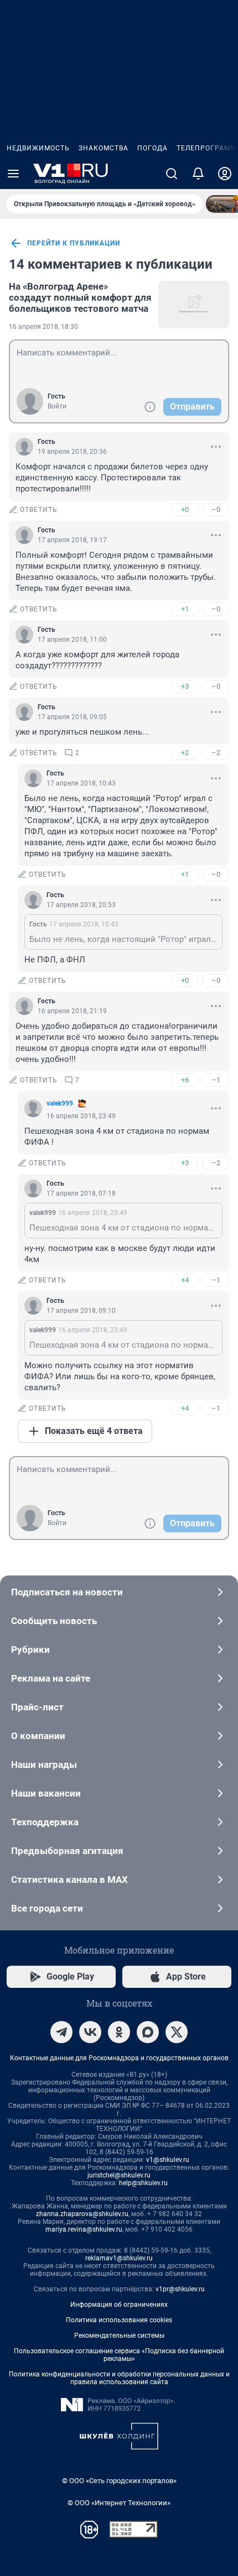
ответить (39, 510)
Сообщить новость (54, 1621)
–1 (216, 1080)
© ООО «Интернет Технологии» (119, 2503)
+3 (185, 686)
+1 (185, 609)
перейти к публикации (74, 243)
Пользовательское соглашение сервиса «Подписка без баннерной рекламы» (119, 2355)
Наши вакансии (46, 1793)
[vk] (90, 2032)
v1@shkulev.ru (168, 2160)
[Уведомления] (198, 174)
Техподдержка (45, 1822)
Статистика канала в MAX (69, 1879)
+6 (185, 1080)
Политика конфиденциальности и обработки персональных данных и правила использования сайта (119, 2378)
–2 (216, 753)
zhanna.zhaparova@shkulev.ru (82, 2214)
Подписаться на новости (67, 1592)
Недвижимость (38, 148)
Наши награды (44, 1765)
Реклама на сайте (51, 1678)
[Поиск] (172, 174)
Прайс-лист (37, 1707)
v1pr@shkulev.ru (180, 2289)
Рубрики (30, 1650)
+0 (185, 509)
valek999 (60, 1103)
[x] (177, 2032)
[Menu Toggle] (13, 174)
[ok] (119, 2032)
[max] (148, 2032)
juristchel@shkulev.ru (119, 2175)
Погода (152, 148)
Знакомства (104, 148)
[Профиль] (225, 174)
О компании (38, 1736)
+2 (185, 753)
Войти (57, 406)
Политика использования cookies (119, 2320)
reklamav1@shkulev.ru (119, 2258)
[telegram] (61, 2032)
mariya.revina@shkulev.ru (84, 2229)
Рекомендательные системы (119, 2336)
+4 (185, 1280)
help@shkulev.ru (143, 2183)
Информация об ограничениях (119, 2305)
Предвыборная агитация (67, 1851)
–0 (216, 509)
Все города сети (47, 1908)
